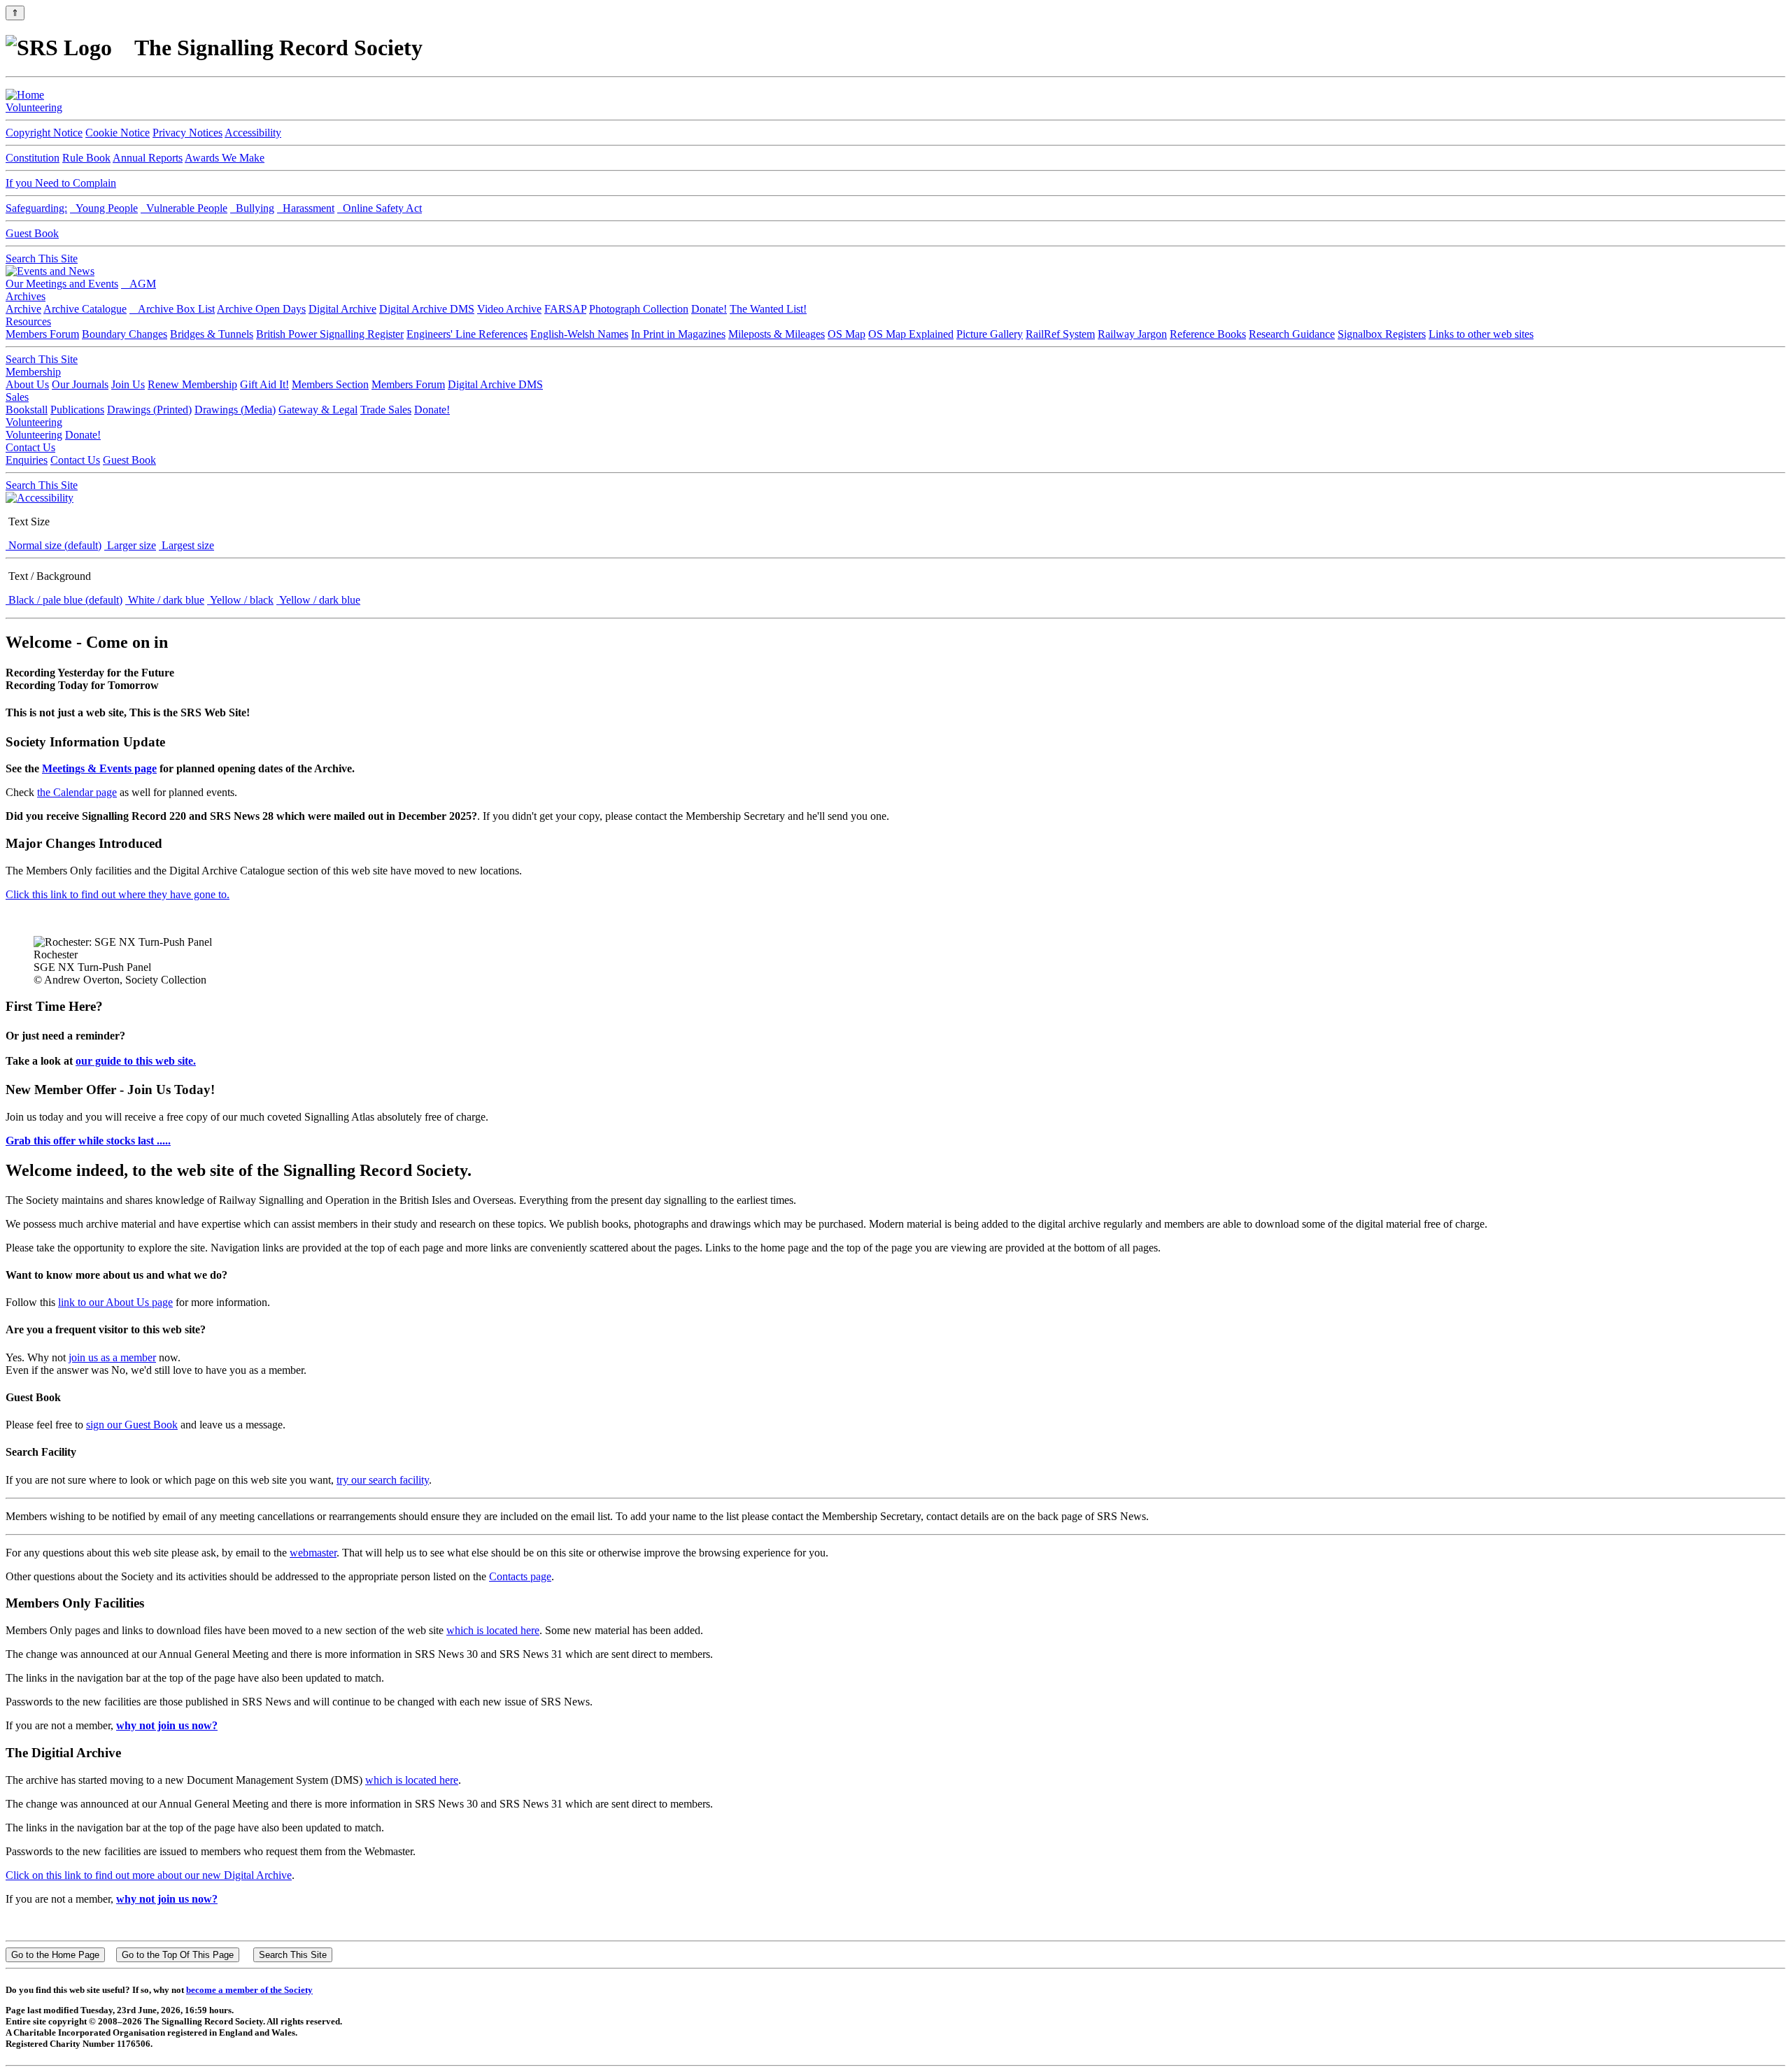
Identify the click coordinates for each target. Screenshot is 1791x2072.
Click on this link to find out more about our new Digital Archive (149, 1875)
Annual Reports (148, 158)
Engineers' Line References (467, 334)
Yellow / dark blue (318, 600)
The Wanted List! (768, 309)
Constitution (33, 158)
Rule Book (86, 158)
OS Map (847, 334)
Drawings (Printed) (149, 410)
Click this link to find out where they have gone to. (118, 894)
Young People (104, 208)
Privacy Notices (187, 133)
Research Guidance (1292, 334)
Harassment (306, 208)
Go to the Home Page (55, 1955)
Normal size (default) (54, 545)
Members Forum (42, 334)
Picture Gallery (990, 334)
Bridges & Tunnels (212, 334)
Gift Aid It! (264, 384)
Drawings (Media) (235, 410)
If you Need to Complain (61, 183)
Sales (17, 397)
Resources (28, 321)
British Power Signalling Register (330, 334)
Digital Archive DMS (427, 309)
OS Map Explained (911, 334)
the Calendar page (77, 792)
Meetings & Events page (99, 768)
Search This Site (42, 258)
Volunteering (34, 107)
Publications (77, 410)
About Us (27, 384)
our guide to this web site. (136, 1061)
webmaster (313, 1553)
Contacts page (520, 1576)
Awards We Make (225, 158)
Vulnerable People (184, 208)
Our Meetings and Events (62, 284)
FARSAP (565, 309)
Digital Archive (342, 309)
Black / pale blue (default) (64, 600)
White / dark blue (165, 600)
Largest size (186, 545)
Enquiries (27, 460)
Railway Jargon (1132, 334)
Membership (33, 372)
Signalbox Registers (1382, 334)
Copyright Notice (44, 133)
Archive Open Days (261, 309)
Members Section (330, 384)
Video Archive (509, 309)
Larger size (130, 545)
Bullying (252, 208)
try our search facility (383, 1480)
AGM (139, 284)
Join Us (128, 384)
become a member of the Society (249, 1990)
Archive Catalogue (85, 309)
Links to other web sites (1481, 334)
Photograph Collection (639, 309)
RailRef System (1060, 334)
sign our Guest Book (132, 1425)
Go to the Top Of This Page (178, 1955)
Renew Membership (192, 384)
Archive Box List (172, 309)
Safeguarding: (36, 208)
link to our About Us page (115, 1302)
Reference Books (1208, 334)
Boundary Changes (125, 334)
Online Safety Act (380, 208)
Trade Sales (386, 410)
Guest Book (32, 233)
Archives (26, 296)
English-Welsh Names (579, 334)
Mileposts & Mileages (777, 334)
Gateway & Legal (318, 410)
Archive (23, 309)
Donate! (709, 309)
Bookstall (27, 410)
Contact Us (30, 447)
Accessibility (253, 133)
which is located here (493, 1630)
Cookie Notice (118, 133)
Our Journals (80, 384)
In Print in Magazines (678, 334)
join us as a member (112, 1357)
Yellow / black (240, 600)
